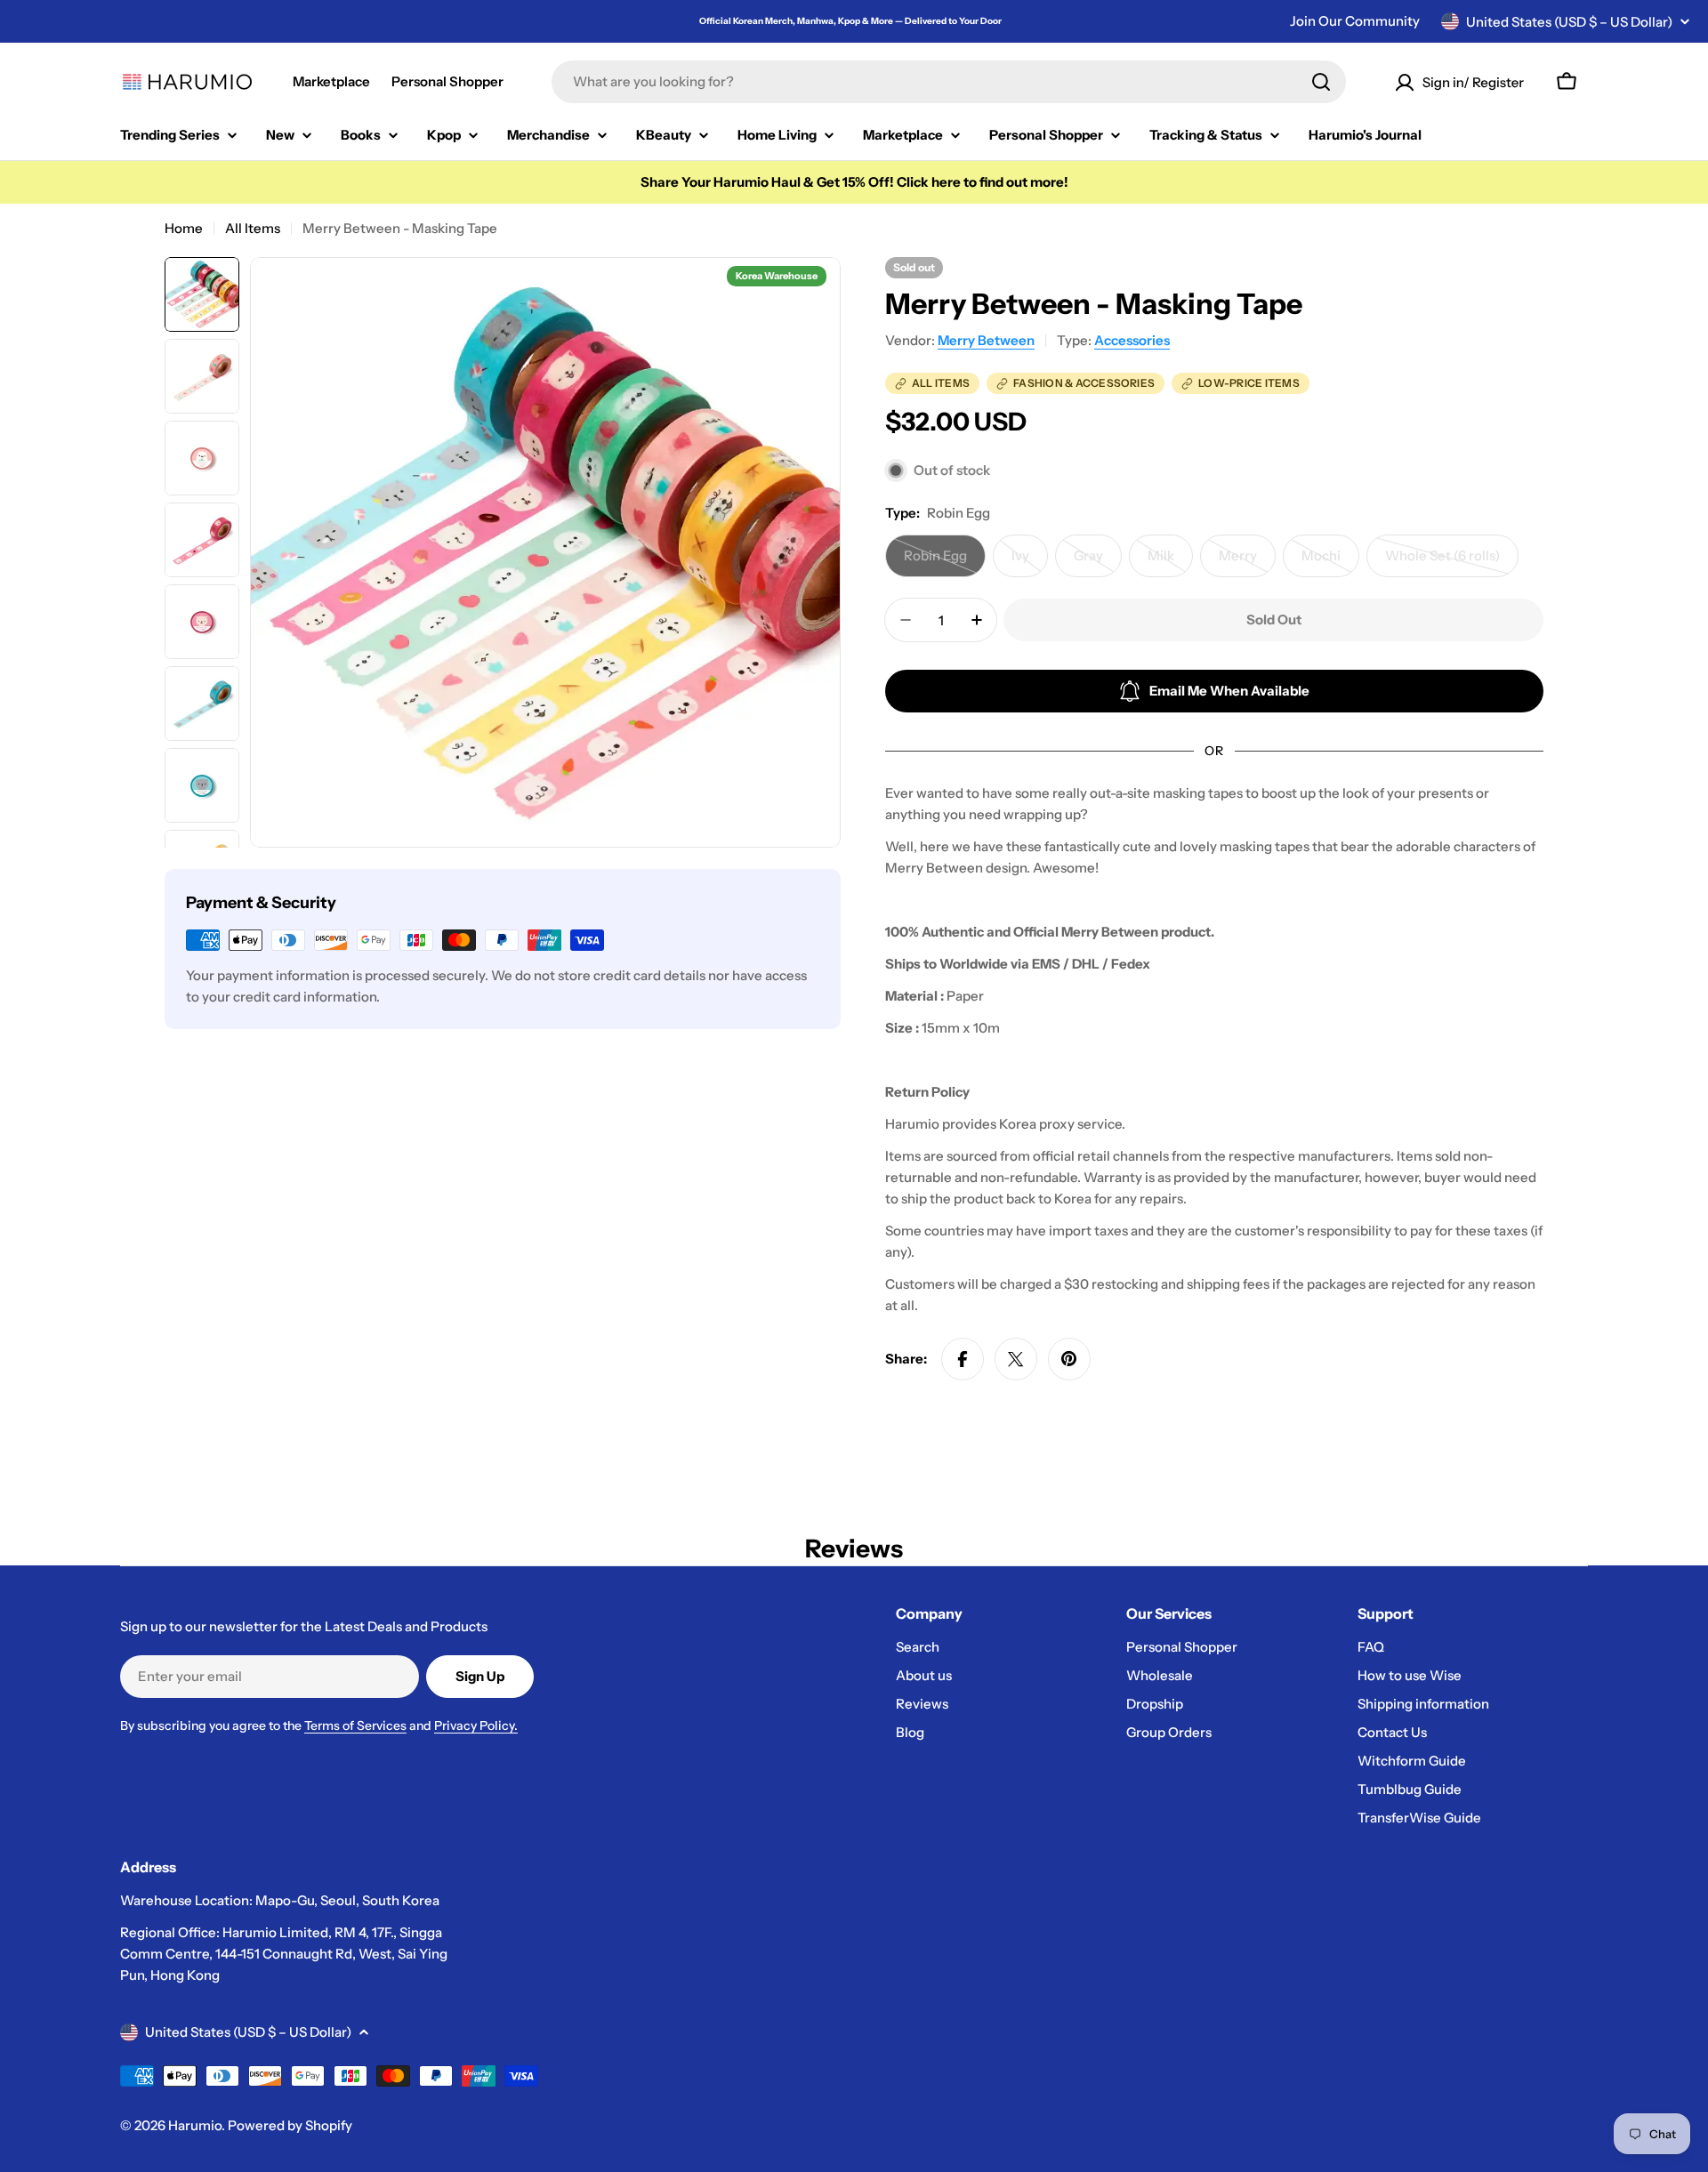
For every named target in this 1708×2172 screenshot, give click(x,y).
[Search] (1321, 82)
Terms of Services (355, 1726)
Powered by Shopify (290, 2125)
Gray (1098, 562)
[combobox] (949, 82)
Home (184, 228)
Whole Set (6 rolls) (1449, 562)
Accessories (1132, 340)
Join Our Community (1355, 21)
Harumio (195, 2125)
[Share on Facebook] (963, 1359)
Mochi (1330, 562)
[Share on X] (1016, 1359)
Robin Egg (945, 562)
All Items (253, 228)
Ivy (1030, 562)
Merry (1247, 562)
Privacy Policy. (476, 1726)
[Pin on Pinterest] (1069, 1359)
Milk (1170, 562)
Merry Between (986, 340)
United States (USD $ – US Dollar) (1569, 22)
